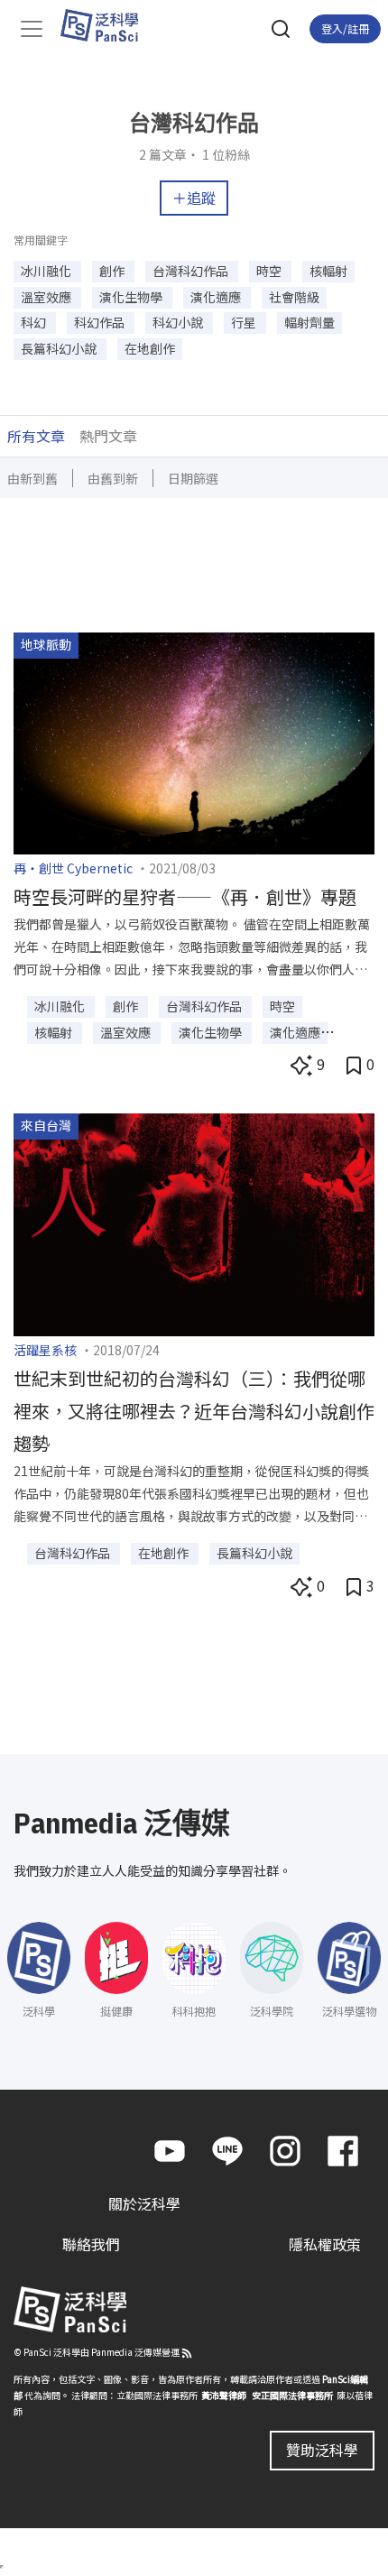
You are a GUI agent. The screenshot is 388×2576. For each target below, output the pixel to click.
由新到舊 (32, 478)
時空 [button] (270, 271)
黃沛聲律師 (224, 2395)
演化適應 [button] (217, 297)
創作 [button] (113, 271)
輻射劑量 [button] (309, 322)
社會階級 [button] (294, 297)
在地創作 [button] (150, 348)
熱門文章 (108, 436)
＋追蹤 (194, 198)
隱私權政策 (325, 2244)
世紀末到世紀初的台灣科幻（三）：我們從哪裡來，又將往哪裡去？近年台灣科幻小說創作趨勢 (194, 1411)
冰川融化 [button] (47, 271)
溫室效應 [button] (47, 297)
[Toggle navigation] (32, 29)
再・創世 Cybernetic (73, 868)
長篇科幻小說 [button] (60, 348)
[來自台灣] (194, 1223)
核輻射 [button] (328, 271)
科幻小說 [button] (179, 322)
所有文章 (36, 436)
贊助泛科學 (322, 2450)
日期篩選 (193, 478)
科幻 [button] (35, 322)
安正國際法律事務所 (292, 2395)
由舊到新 (113, 478)
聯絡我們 (91, 2244)
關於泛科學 (144, 2203)
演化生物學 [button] (132, 297)
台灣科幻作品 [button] (192, 271)
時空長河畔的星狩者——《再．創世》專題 (185, 896)
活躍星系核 (45, 1350)
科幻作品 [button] (101, 322)
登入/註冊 (345, 28)
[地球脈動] (194, 741)
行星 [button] (245, 322)
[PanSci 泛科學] (108, 25)
